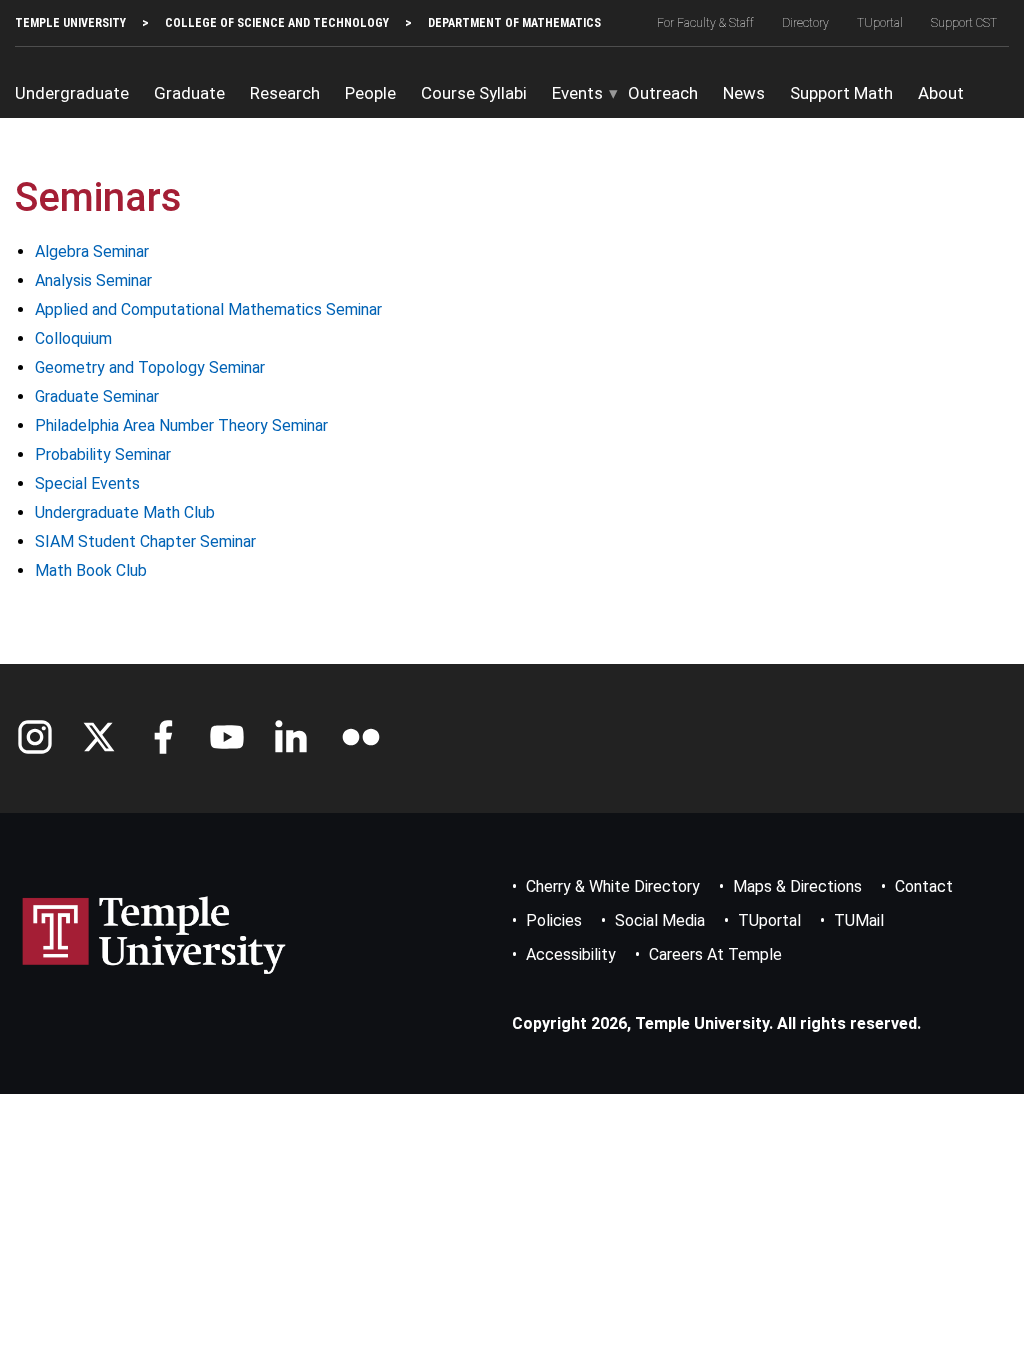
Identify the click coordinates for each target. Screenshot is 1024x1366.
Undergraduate (72, 93)
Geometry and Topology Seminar (150, 367)
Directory (805, 23)
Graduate (189, 93)
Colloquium (73, 338)
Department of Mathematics (514, 23)
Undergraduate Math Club (125, 512)
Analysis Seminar (93, 280)
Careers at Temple (715, 954)
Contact (924, 886)
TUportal (880, 23)
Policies (554, 920)
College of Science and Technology (277, 23)
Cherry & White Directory (613, 886)
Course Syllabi (474, 93)
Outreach (663, 93)
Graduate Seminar (97, 396)
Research (285, 93)
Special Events (87, 483)
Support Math (841, 93)
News (744, 93)
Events (577, 93)
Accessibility (571, 954)
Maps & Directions (797, 886)
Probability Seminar (103, 454)
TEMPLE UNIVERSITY (70, 23)
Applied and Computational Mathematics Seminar (208, 309)
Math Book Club (91, 570)
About (941, 93)
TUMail (859, 920)
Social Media (660, 920)
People (370, 93)
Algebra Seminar (92, 251)
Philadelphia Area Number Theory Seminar (181, 425)
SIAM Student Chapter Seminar (145, 541)
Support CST (964, 23)
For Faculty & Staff (705, 23)
